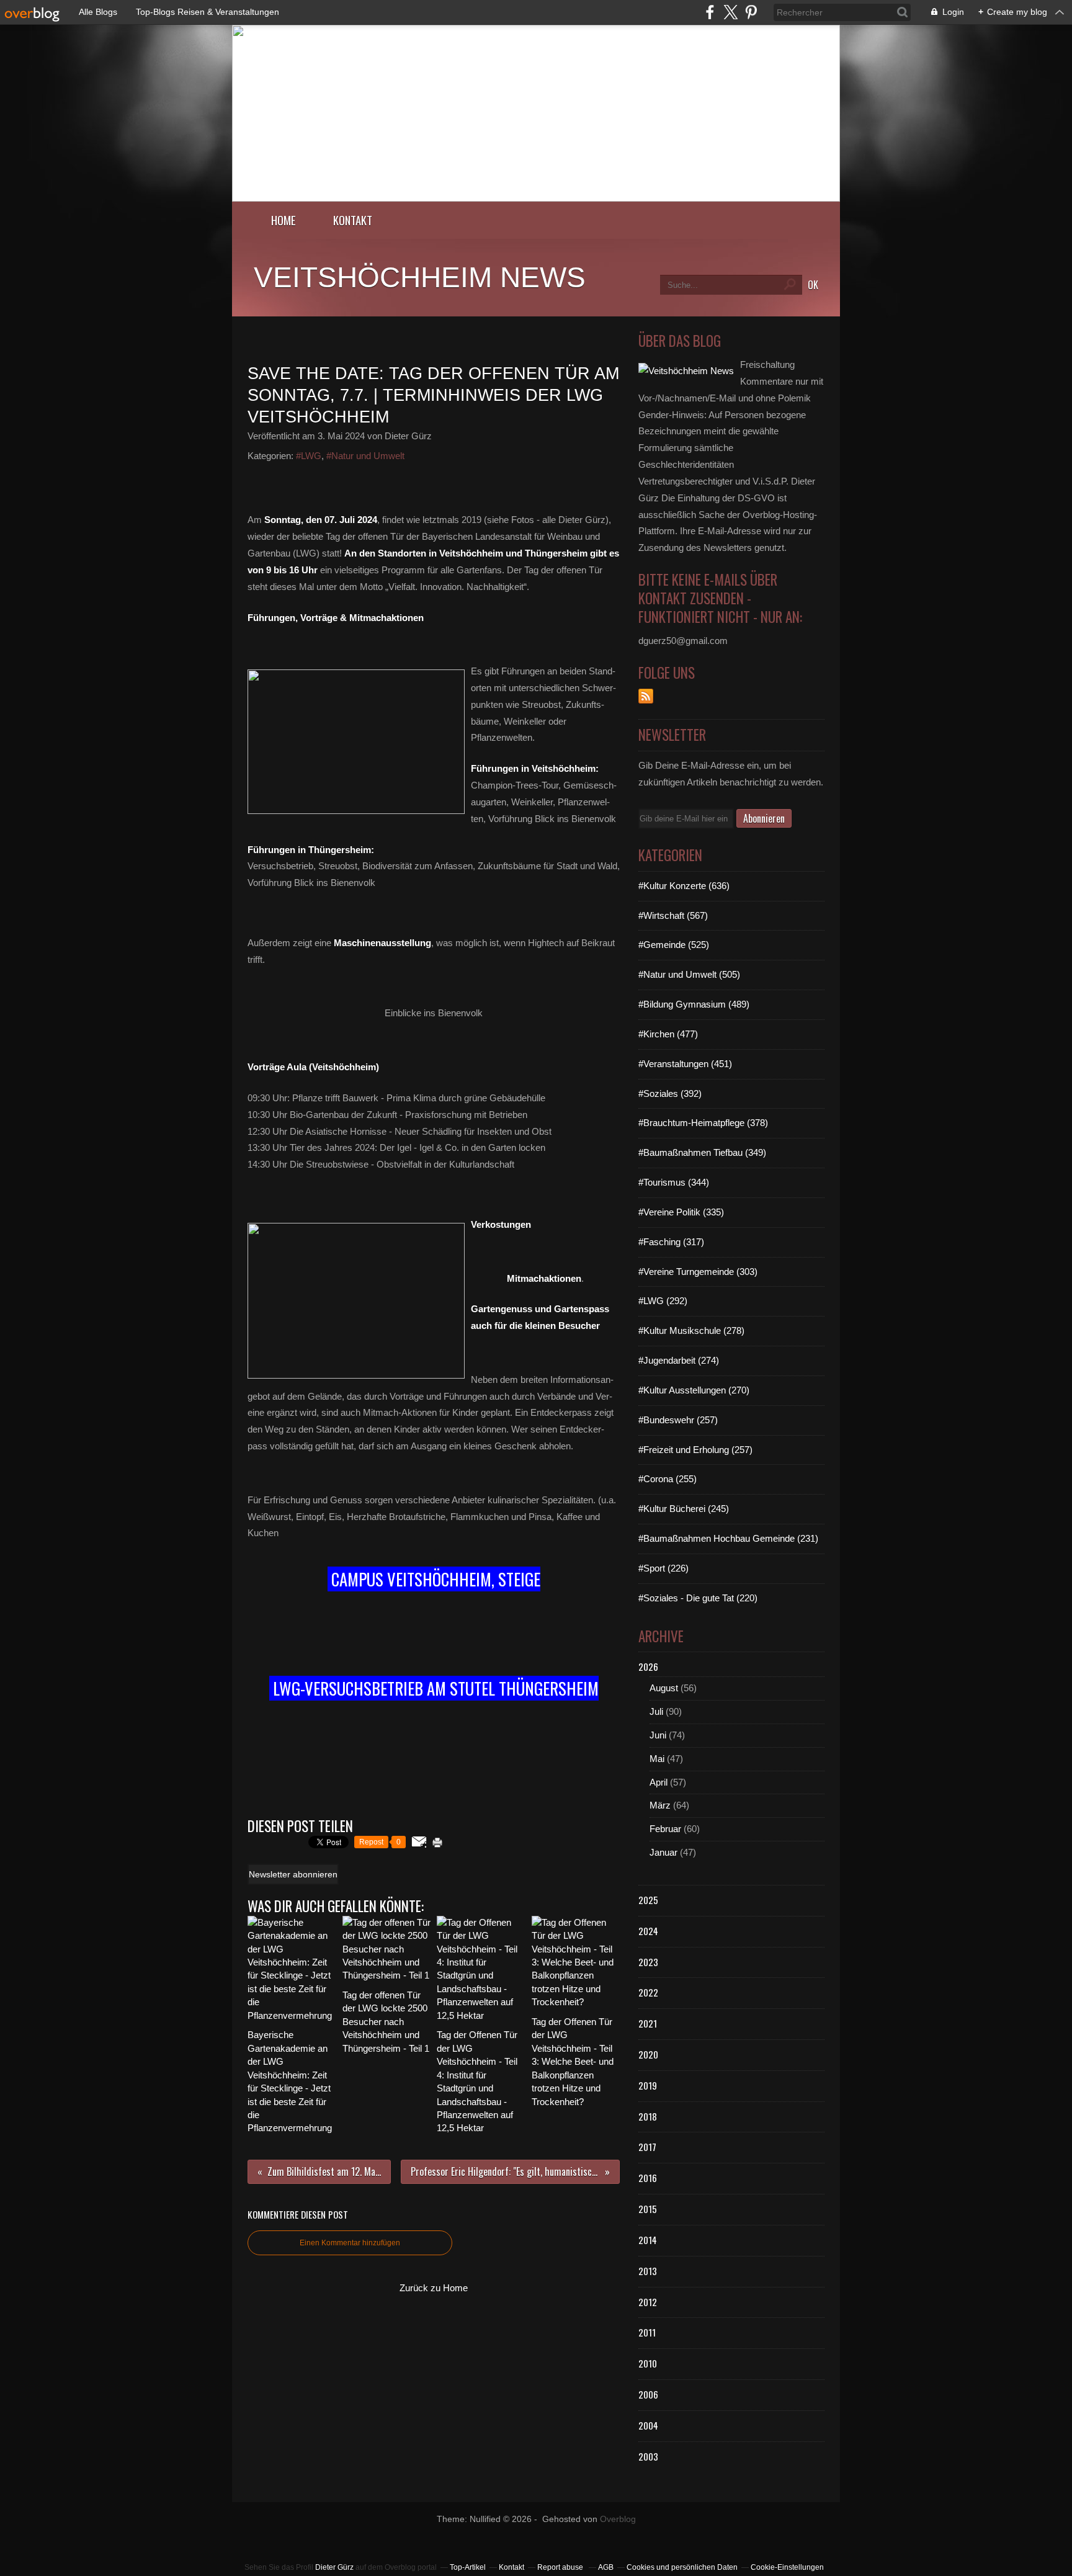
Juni (658, 1735)
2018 (648, 2116)
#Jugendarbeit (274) (679, 1360)
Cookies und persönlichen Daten (682, 2567)
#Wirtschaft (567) (673, 915)
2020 (648, 2054)
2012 (648, 2302)
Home (284, 220)
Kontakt (353, 220)
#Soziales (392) (670, 1093)
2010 (648, 2363)
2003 (648, 2456)
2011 (647, 2332)
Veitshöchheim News (420, 277)
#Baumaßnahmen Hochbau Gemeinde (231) (728, 1538)
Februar (665, 1829)
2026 (648, 1666)
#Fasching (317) (671, 1242)
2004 (648, 2425)
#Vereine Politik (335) (681, 1212)
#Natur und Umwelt (365, 456)
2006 (648, 2394)
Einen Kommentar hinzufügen (350, 2243)
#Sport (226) (663, 1568)
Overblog (618, 2519)
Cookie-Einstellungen (787, 2567)
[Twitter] (730, 12)
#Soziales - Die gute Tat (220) (698, 1598)
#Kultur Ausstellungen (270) (694, 1390)
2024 (648, 1931)
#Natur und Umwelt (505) (689, 974)
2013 (648, 2271)
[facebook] (710, 12)
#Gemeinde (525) (674, 945)
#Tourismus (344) (674, 1182)
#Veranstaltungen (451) (685, 1064)
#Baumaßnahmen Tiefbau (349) (702, 1152)
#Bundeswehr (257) (678, 1420)
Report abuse (561, 2567)
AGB (606, 2567)
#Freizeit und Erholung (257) (695, 1450)
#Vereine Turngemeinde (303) (698, 1272)
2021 (648, 2023)
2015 (648, 2209)
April (659, 1782)
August (664, 1688)
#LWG (309, 456)
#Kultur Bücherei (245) (684, 1509)
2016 (648, 2178)
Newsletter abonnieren (293, 1874)
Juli (656, 1711)
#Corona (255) (668, 1479)
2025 (648, 1900)
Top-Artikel (468, 2567)
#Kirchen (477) (668, 1034)
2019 (648, 2085)
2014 (648, 2240)
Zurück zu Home (434, 2288)
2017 (647, 2147)
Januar (663, 1852)
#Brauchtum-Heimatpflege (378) (703, 1123)
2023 (648, 1962)
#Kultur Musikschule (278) (691, 1330)
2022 (648, 1992)
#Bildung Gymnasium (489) (694, 1004)
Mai (657, 1759)
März (660, 1805)
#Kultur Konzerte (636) (684, 886)
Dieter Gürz (334, 2567)
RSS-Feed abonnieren (646, 696)
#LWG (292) (663, 1301)
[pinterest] (751, 12)
